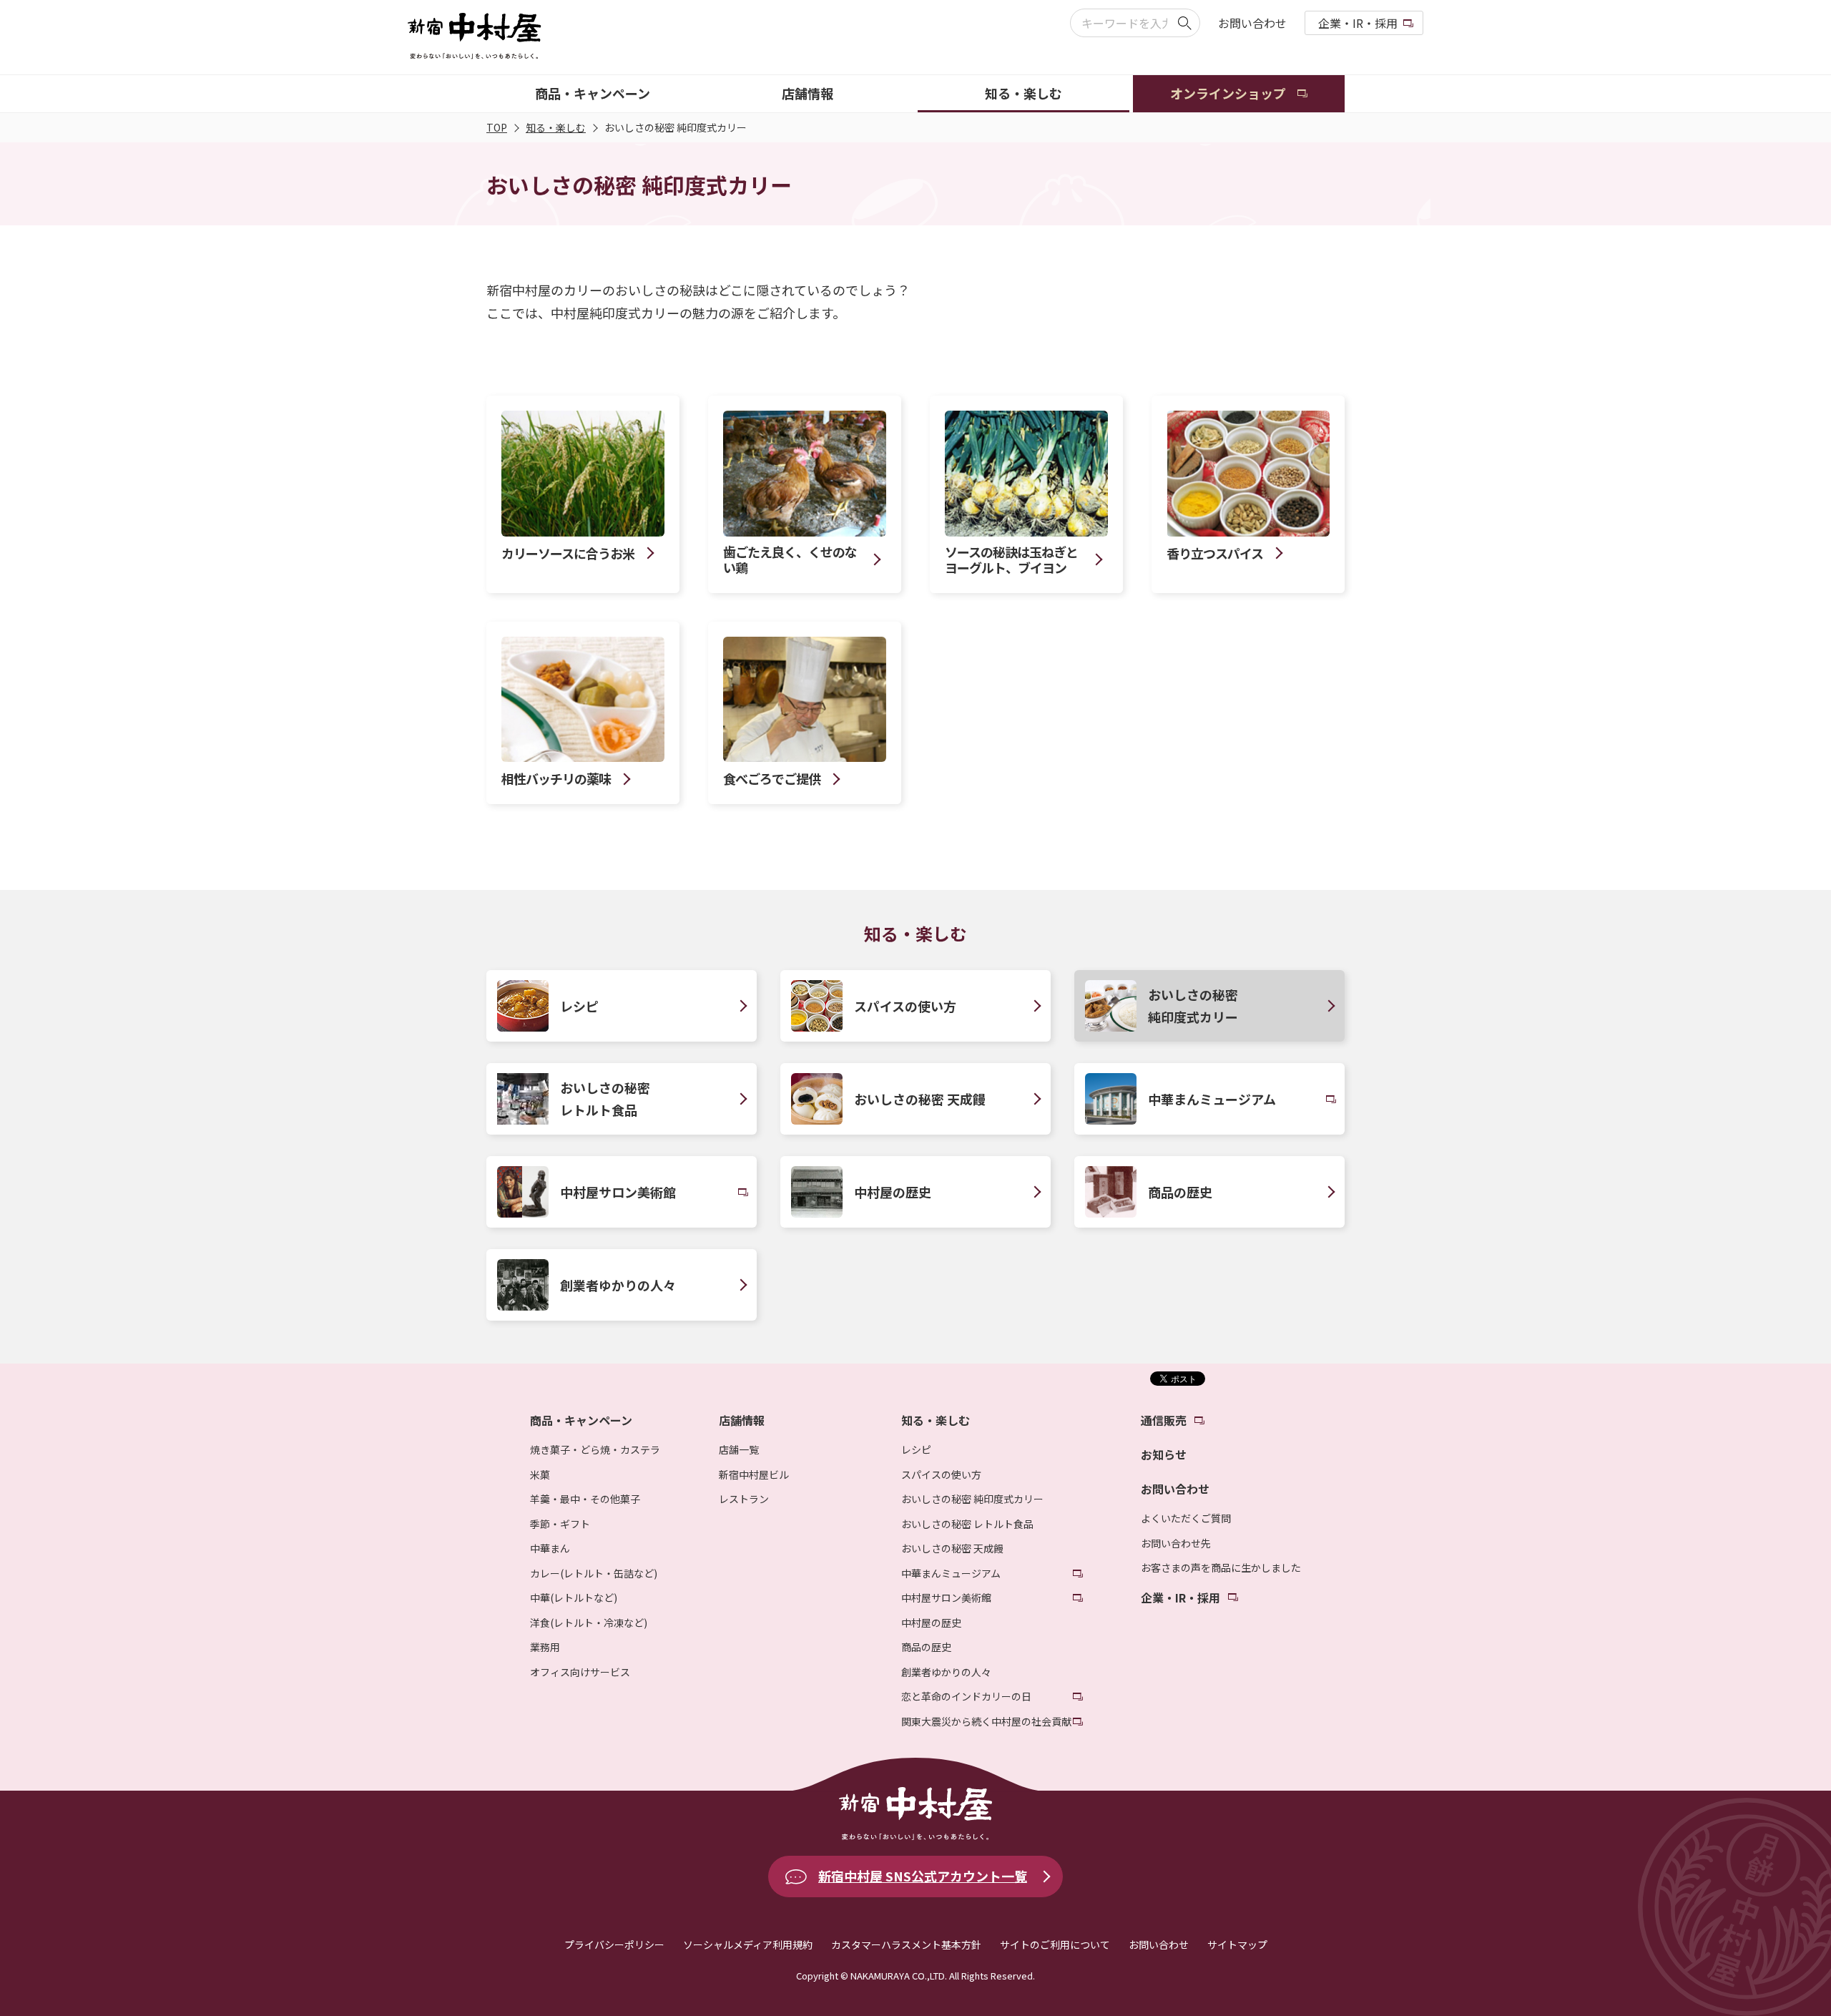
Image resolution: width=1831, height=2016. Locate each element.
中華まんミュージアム (951, 1573)
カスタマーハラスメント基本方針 (906, 1944)
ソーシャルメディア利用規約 (748, 1944)
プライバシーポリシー (614, 1944)
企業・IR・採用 (1358, 23)
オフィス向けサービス (580, 1672)
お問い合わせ (1252, 23)
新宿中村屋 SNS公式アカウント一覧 (923, 1876)
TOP (497, 127)
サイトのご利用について (1055, 1944)
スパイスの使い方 (941, 1474)
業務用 (545, 1647)
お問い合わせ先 (1176, 1543)
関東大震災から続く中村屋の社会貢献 (986, 1721)
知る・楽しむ (556, 127)
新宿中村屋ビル (754, 1474)
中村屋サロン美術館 (946, 1597)
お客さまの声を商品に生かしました (1221, 1567)
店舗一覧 (739, 1449)
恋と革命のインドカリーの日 (966, 1696)
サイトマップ (1237, 1944)
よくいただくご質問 (1186, 1518)
